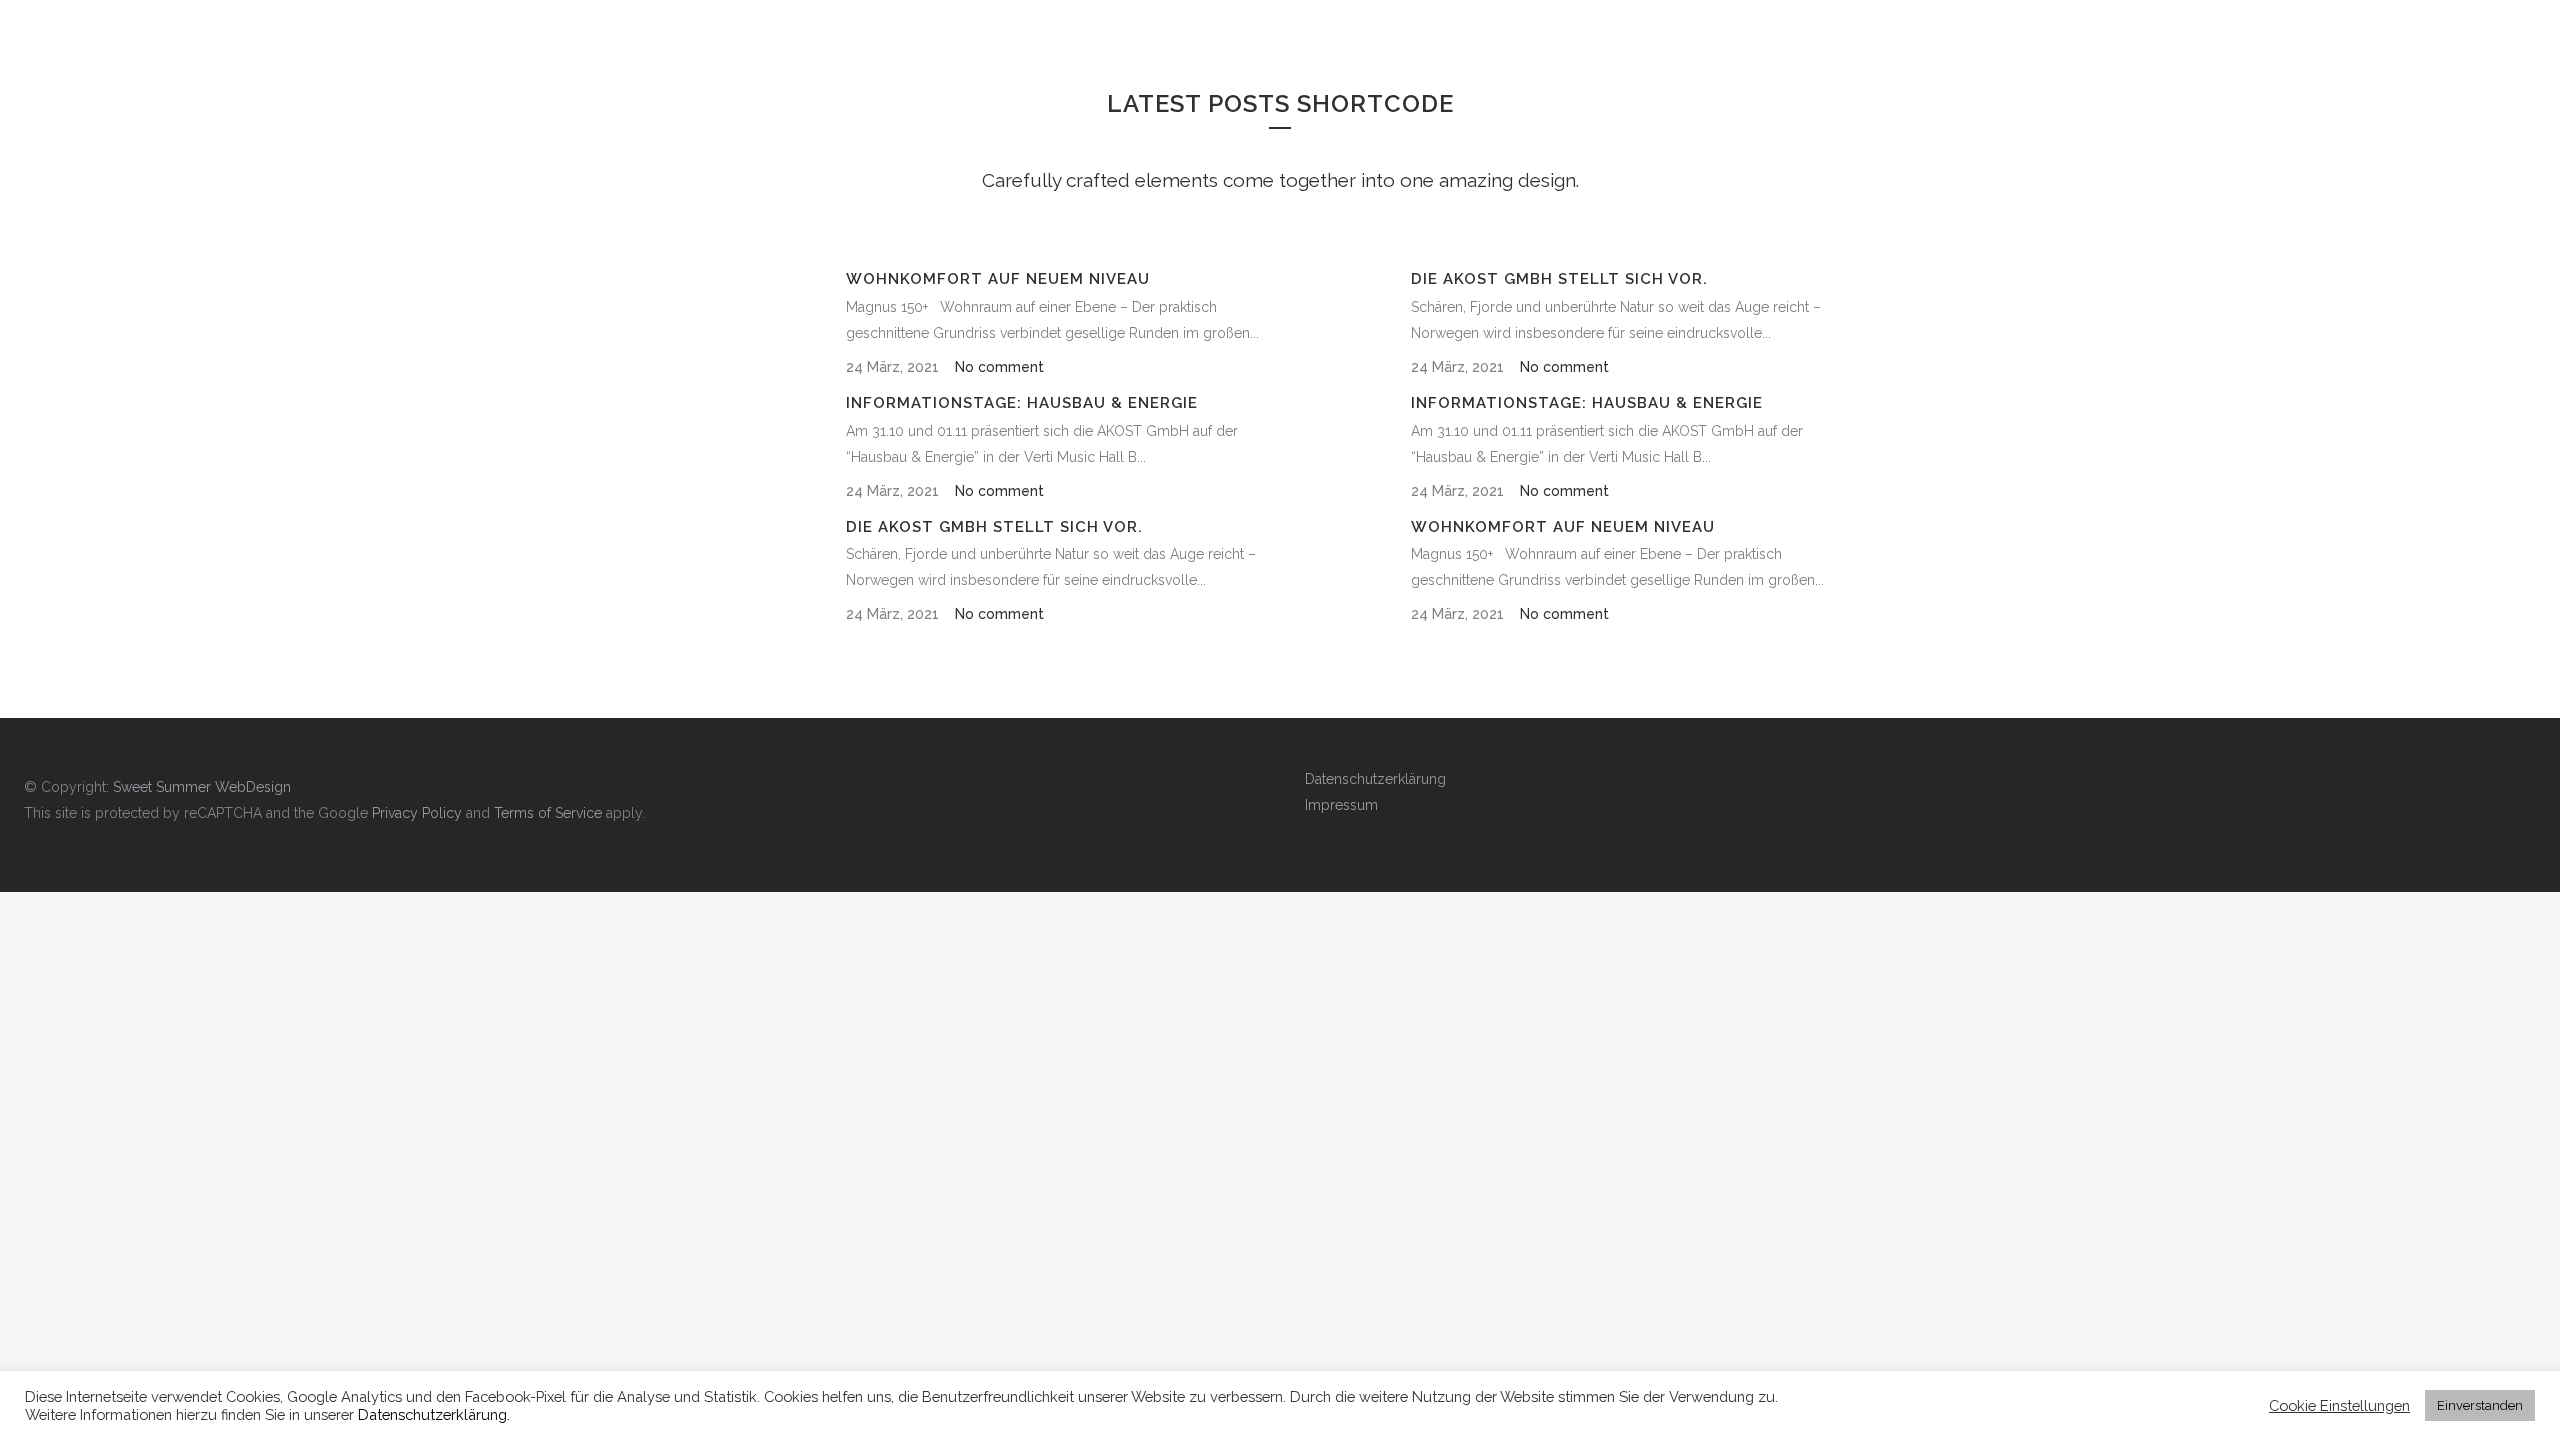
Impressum (1341, 805)
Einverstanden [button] (2480, 1405)
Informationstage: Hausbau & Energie (1022, 403)
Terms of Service (548, 813)
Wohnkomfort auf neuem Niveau (998, 279)
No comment (999, 367)
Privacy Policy (417, 813)
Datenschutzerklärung (1375, 779)
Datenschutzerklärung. (434, 1414)
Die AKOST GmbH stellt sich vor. (994, 527)
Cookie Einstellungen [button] (2339, 1405)
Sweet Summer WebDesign (202, 787)
